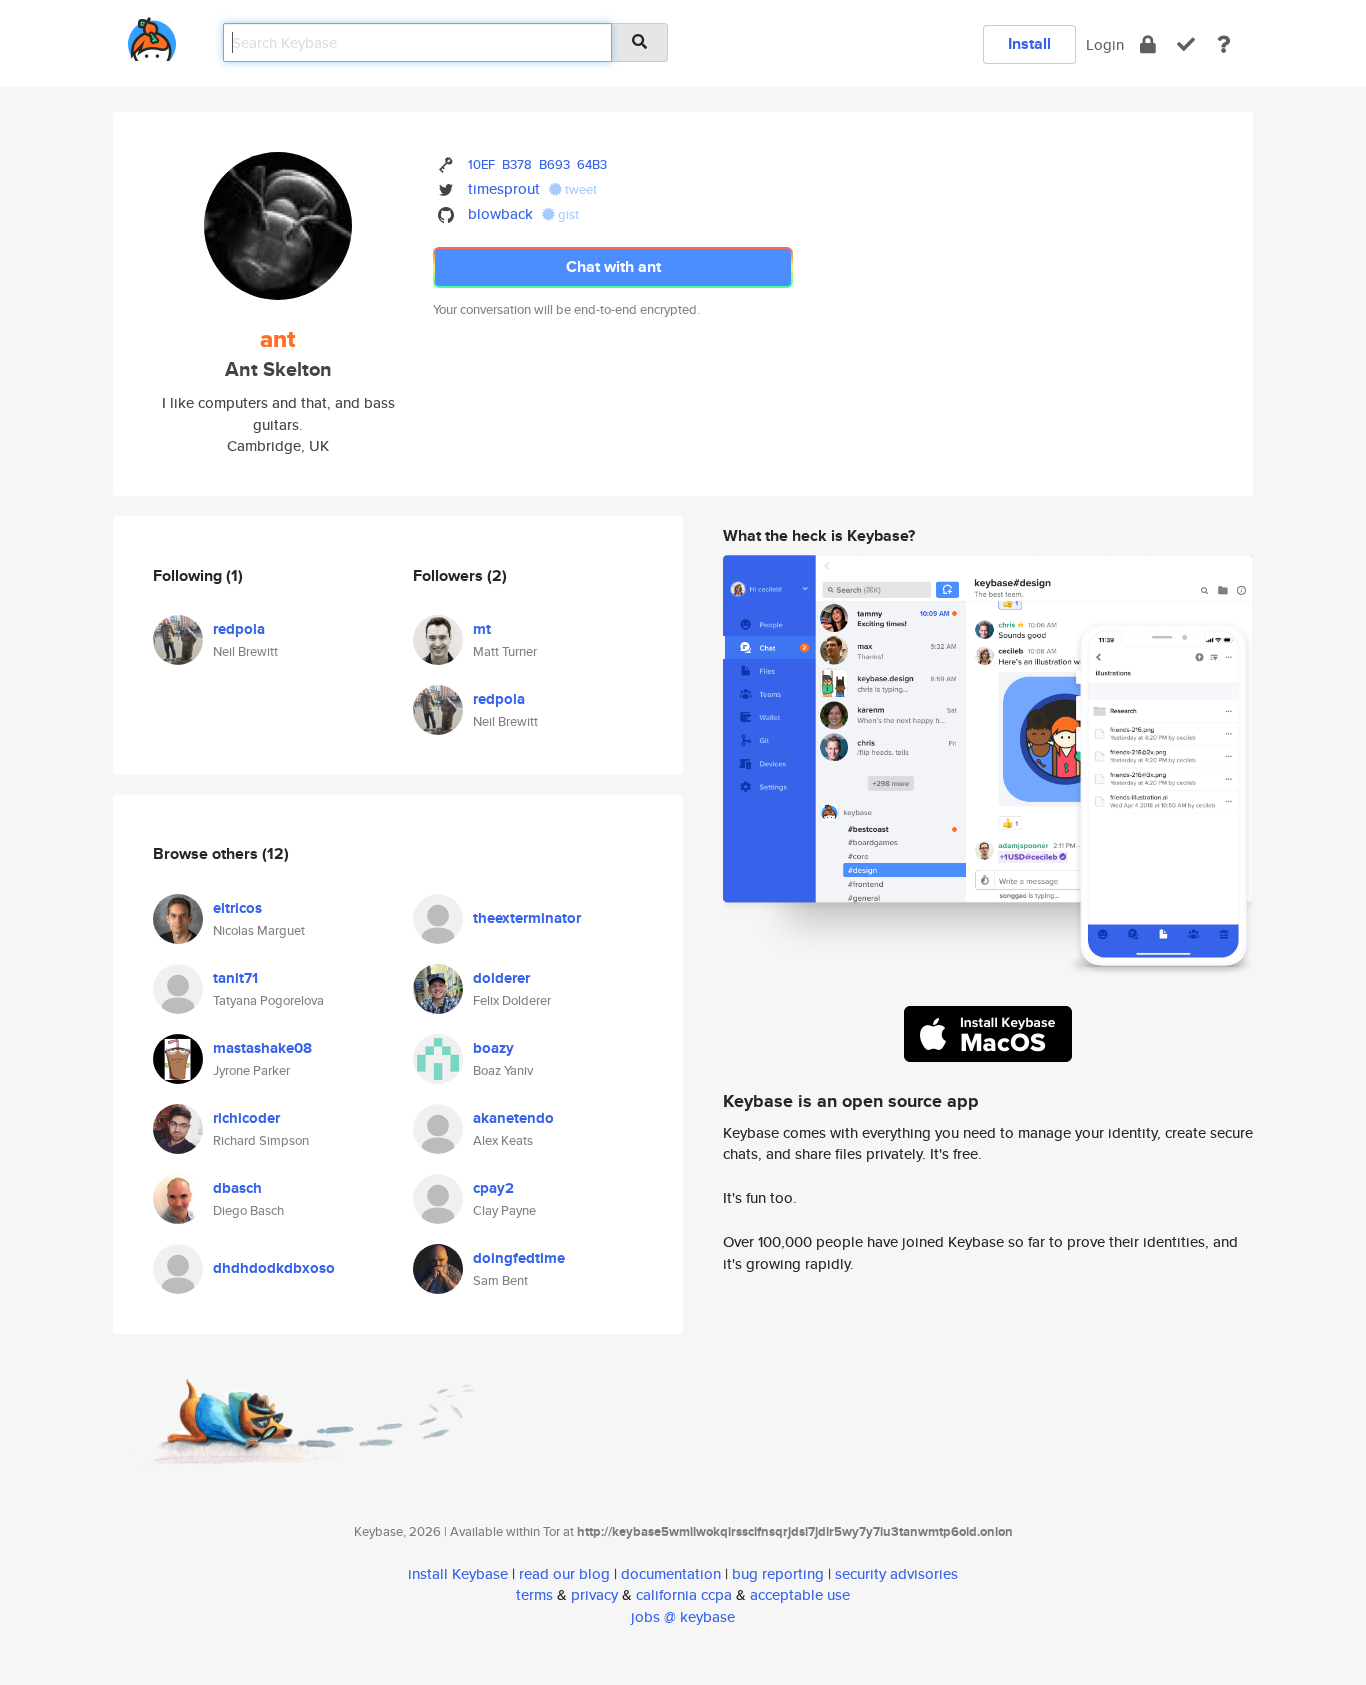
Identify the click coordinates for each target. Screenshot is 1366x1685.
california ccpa (684, 1594)
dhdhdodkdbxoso (274, 1268)
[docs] (1224, 44)
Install (1029, 43)
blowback (500, 213)
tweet (579, 189)
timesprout (504, 188)
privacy (594, 1594)
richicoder (246, 1118)
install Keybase (458, 1573)
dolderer (501, 978)
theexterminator (527, 918)
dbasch (237, 1188)
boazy (493, 1048)
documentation (671, 1573)
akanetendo (513, 1118)
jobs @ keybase (683, 1616)
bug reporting (778, 1573)
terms (534, 1594)
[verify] (1186, 44)
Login (1105, 44)
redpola (239, 629)
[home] (152, 35)
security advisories (896, 1573)
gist (567, 214)
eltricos (237, 908)
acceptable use (800, 1594)
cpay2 (493, 1188)
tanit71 (235, 978)
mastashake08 (262, 1048)
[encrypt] (1148, 44)
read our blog (564, 1573)
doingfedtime (519, 1258)
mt (482, 629)
